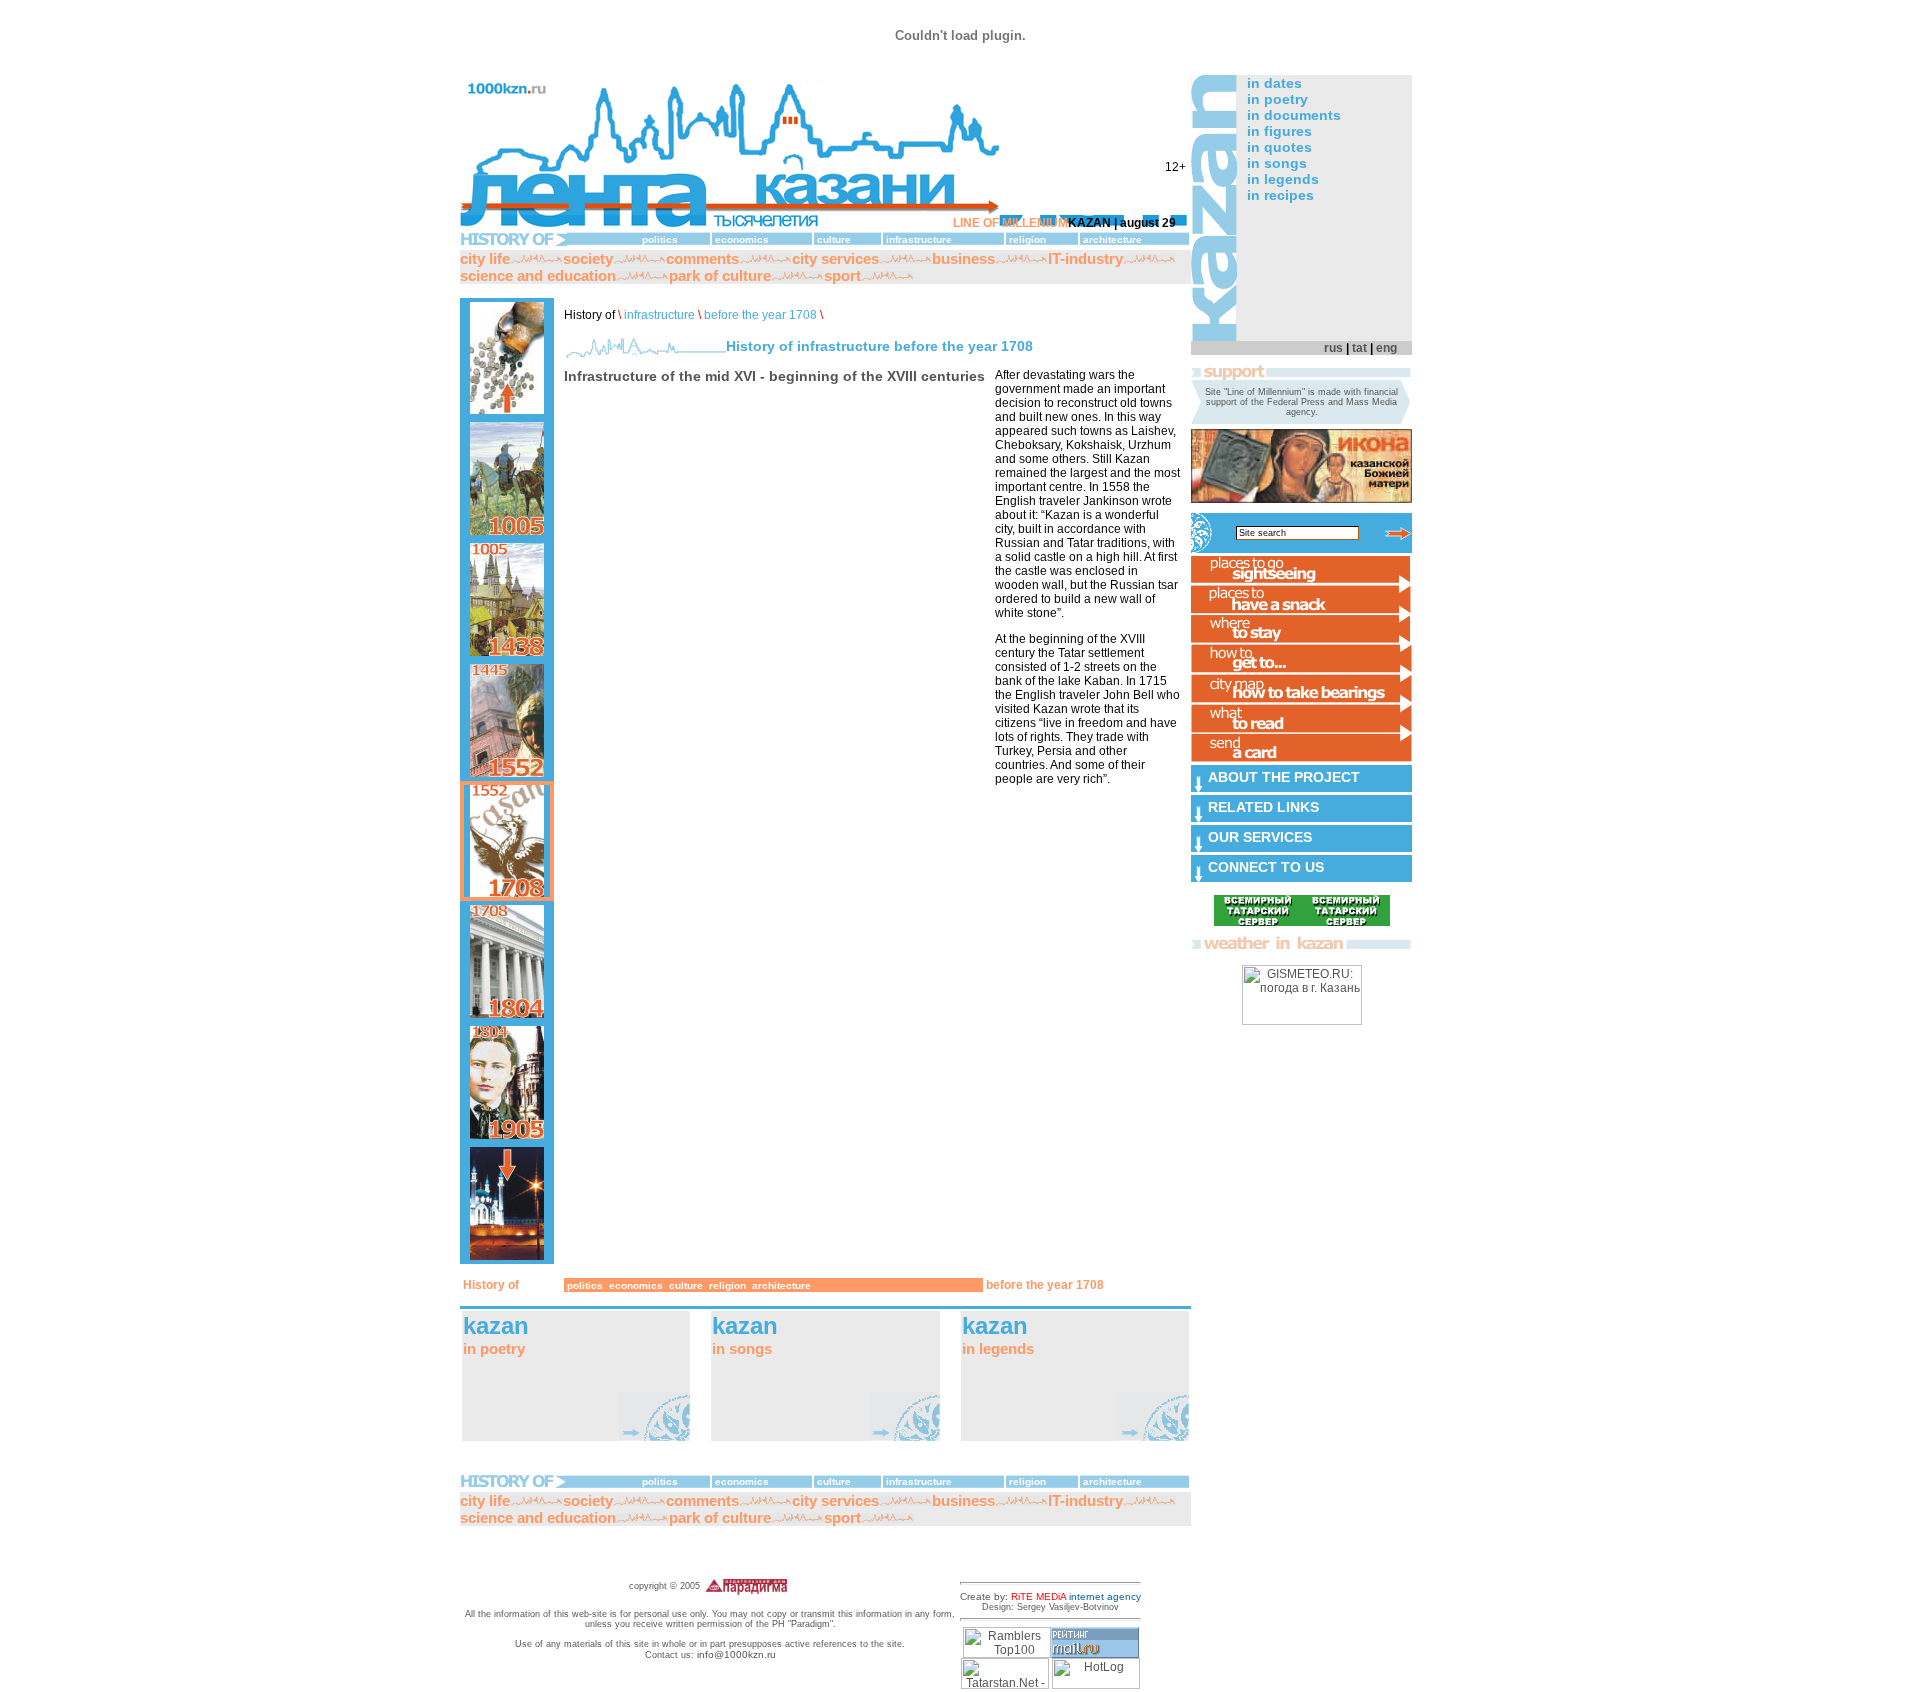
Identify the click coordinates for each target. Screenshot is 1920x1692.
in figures (1279, 131)
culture (834, 239)
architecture (1112, 239)
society (588, 258)
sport (842, 275)
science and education (538, 275)
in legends (1283, 179)
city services (835, 258)
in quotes (1279, 147)
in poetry (1277, 99)
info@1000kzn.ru (736, 1654)
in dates (1274, 83)
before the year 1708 (760, 315)
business (963, 258)
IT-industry (1085, 258)
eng (1386, 348)
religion (1027, 239)
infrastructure (919, 239)
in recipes (1280, 195)
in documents (1294, 115)
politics (660, 239)
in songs (1277, 163)
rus (1333, 348)
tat (1359, 348)
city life (485, 258)
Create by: (1050, 1596)
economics (742, 239)
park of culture (720, 275)
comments (702, 258)
